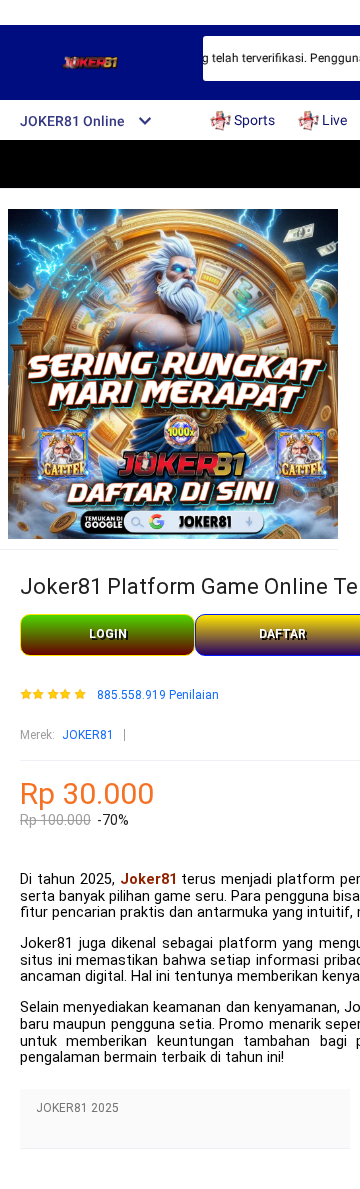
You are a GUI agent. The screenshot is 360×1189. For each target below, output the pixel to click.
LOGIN (108, 634)
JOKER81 (88, 735)
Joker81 (148, 879)
